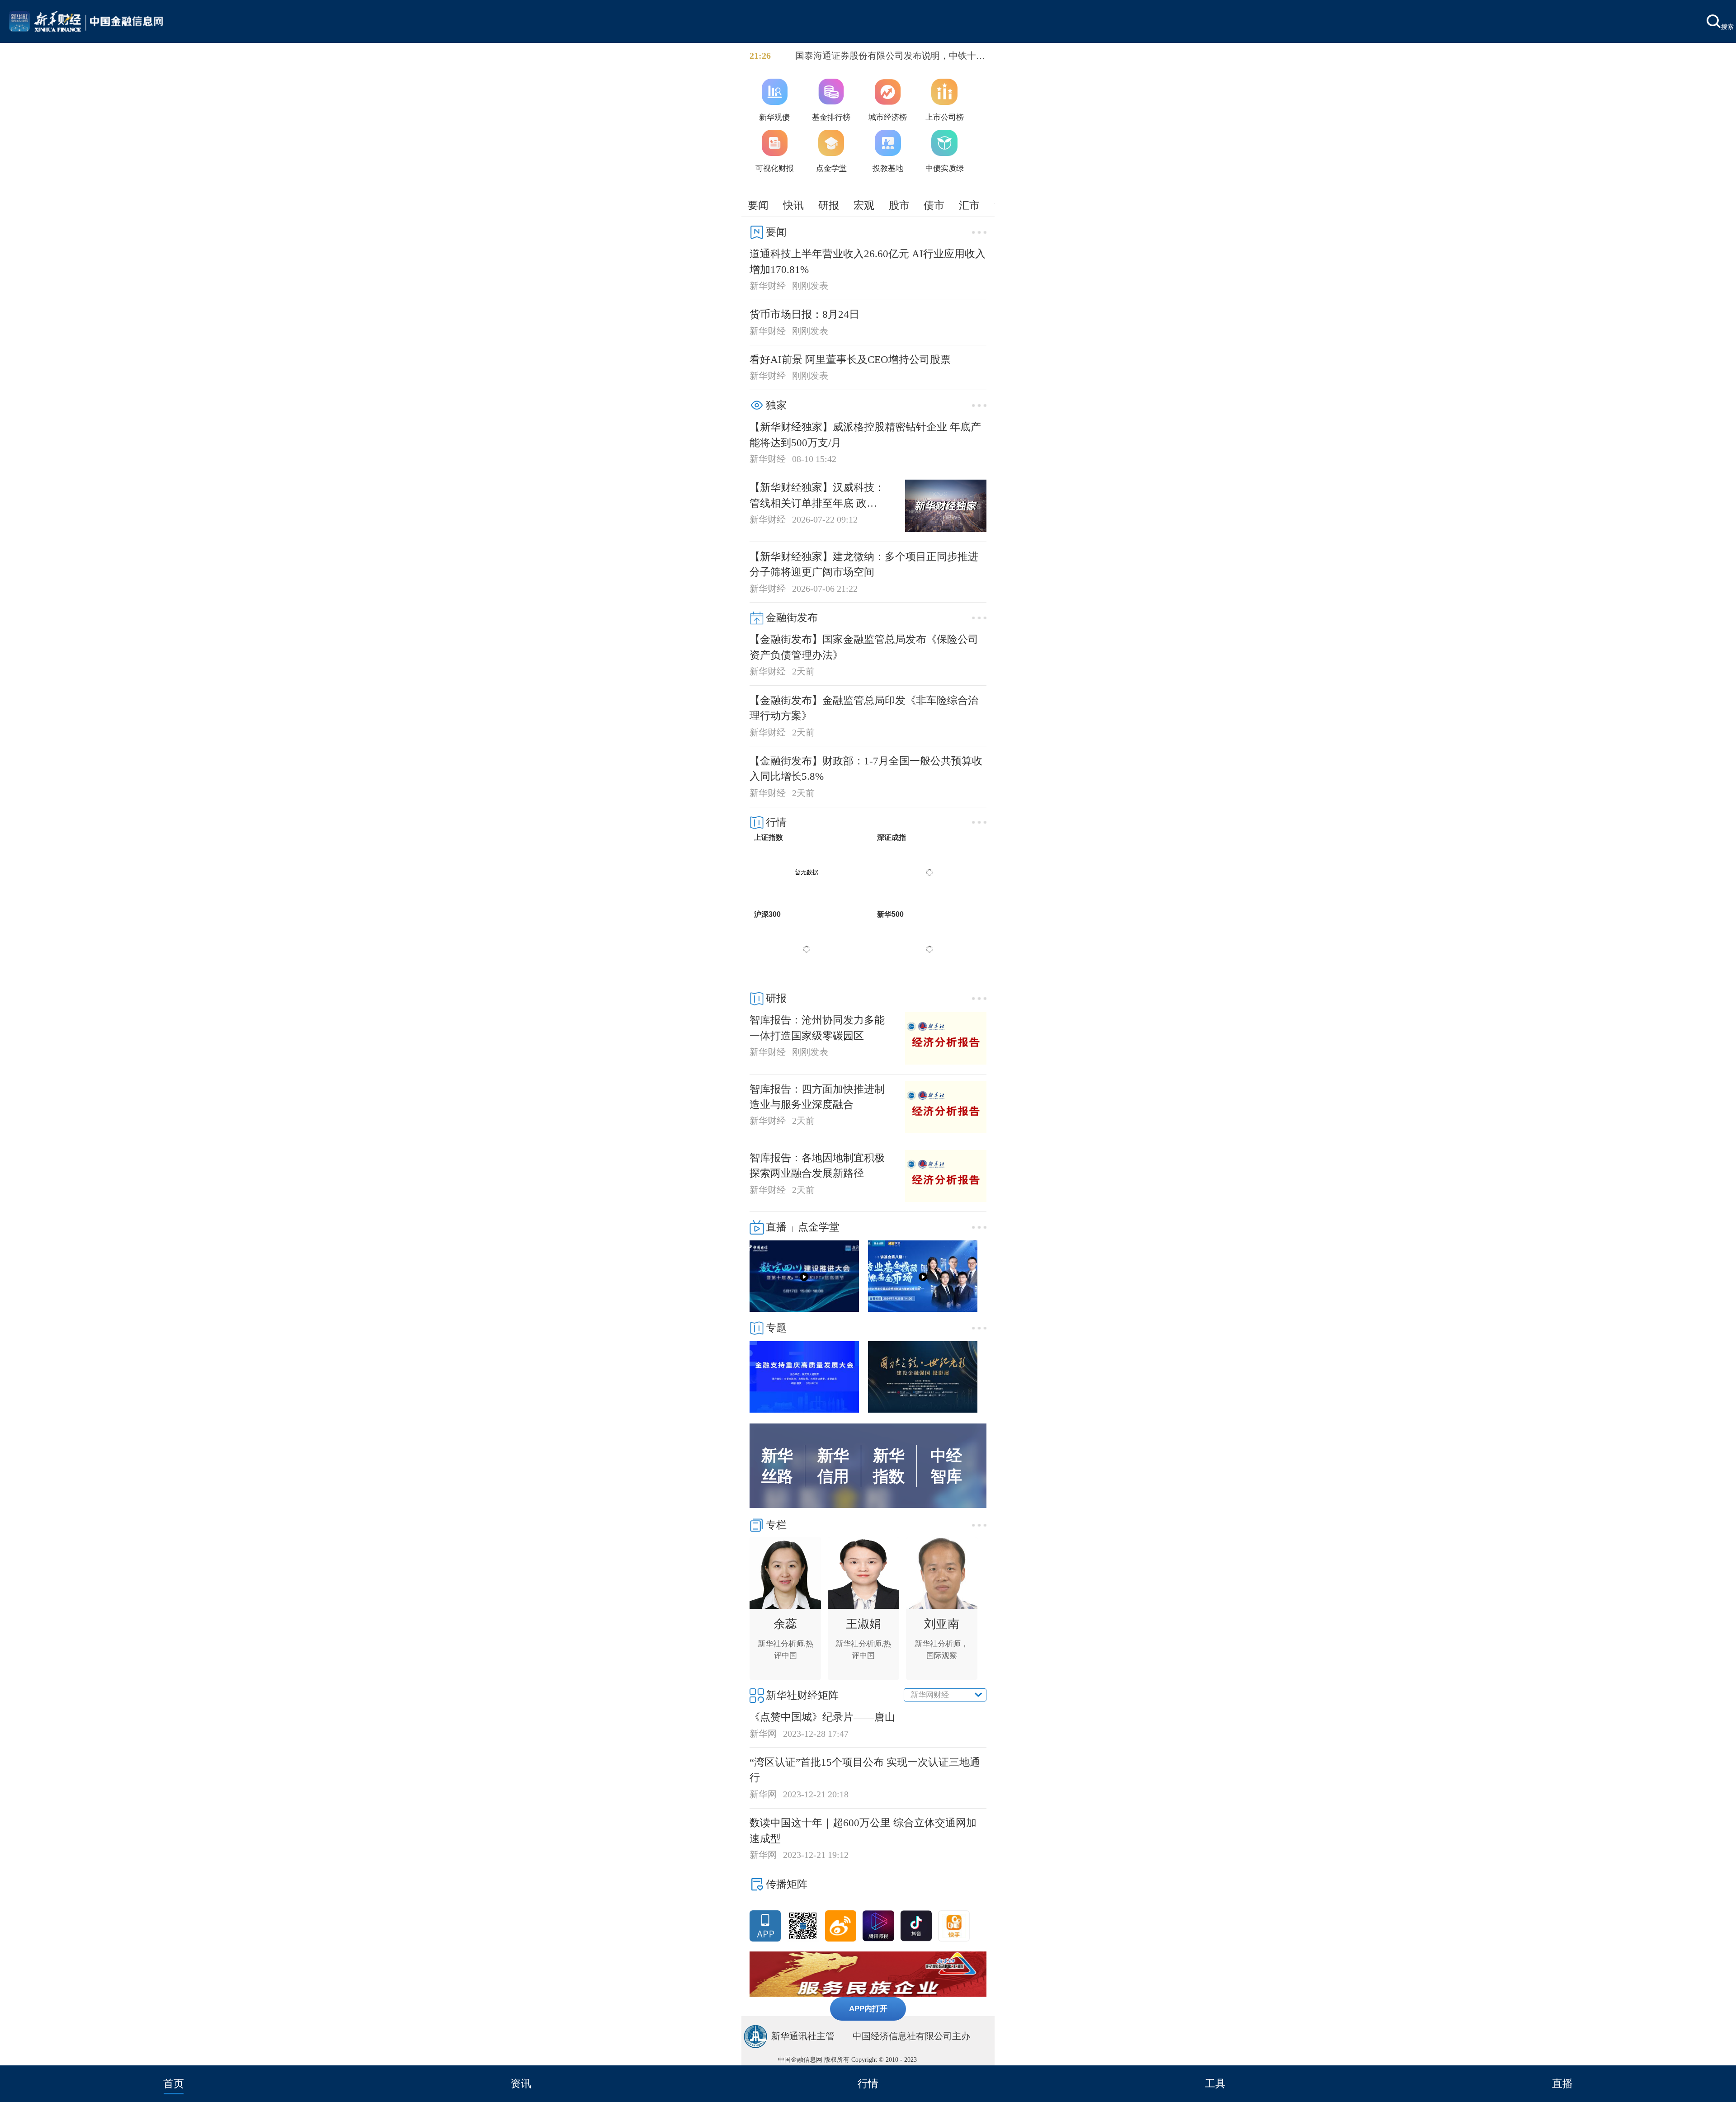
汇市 (969, 205)
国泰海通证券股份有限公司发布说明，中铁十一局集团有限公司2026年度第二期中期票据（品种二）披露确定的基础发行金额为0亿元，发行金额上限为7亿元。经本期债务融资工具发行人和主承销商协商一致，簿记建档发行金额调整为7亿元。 (890, 57)
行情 (868, 2083)
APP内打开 (868, 2008)
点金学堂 (819, 1227)
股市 (899, 205)
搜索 (1727, 26)
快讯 (793, 205)
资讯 (521, 2083)
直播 (1562, 2083)
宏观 (864, 205)
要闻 (758, 205)
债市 (934, 205)
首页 (174, 2083)
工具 (1215, 2083)
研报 (829, 205)
